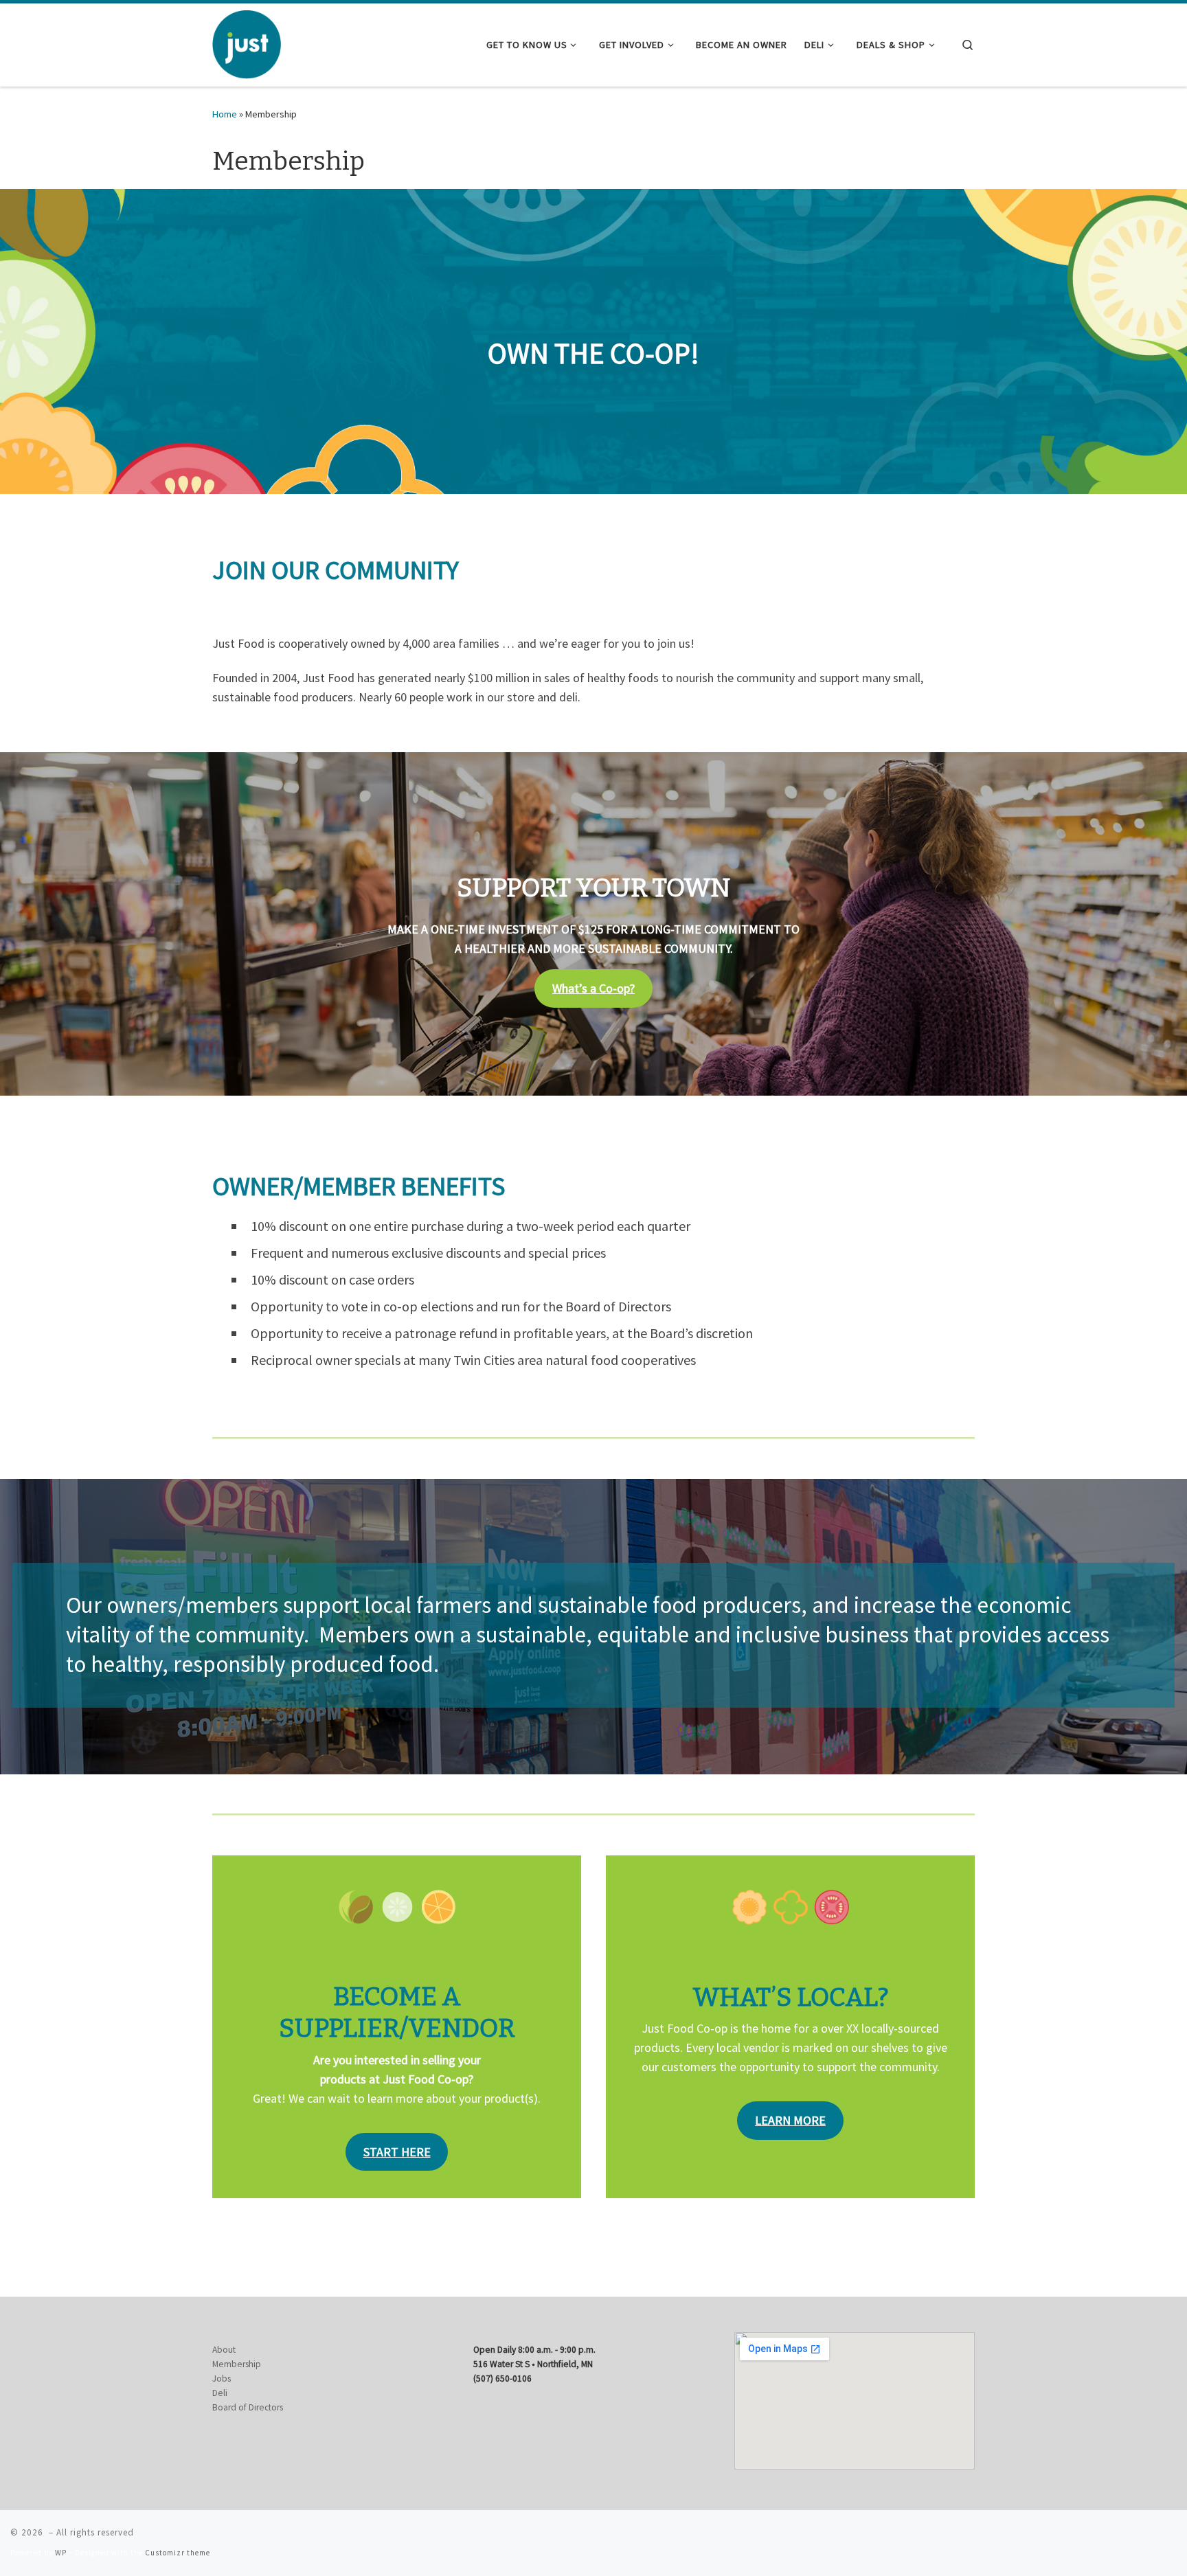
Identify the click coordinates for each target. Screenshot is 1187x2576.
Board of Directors (248, 2407)
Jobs (222, 2379)
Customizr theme (178, 2553)
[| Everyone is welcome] (247, 43)
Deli (220, 2393)
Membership (237, 2364)
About (224, 2350)
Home (225, 114)
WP (61, 2553)
